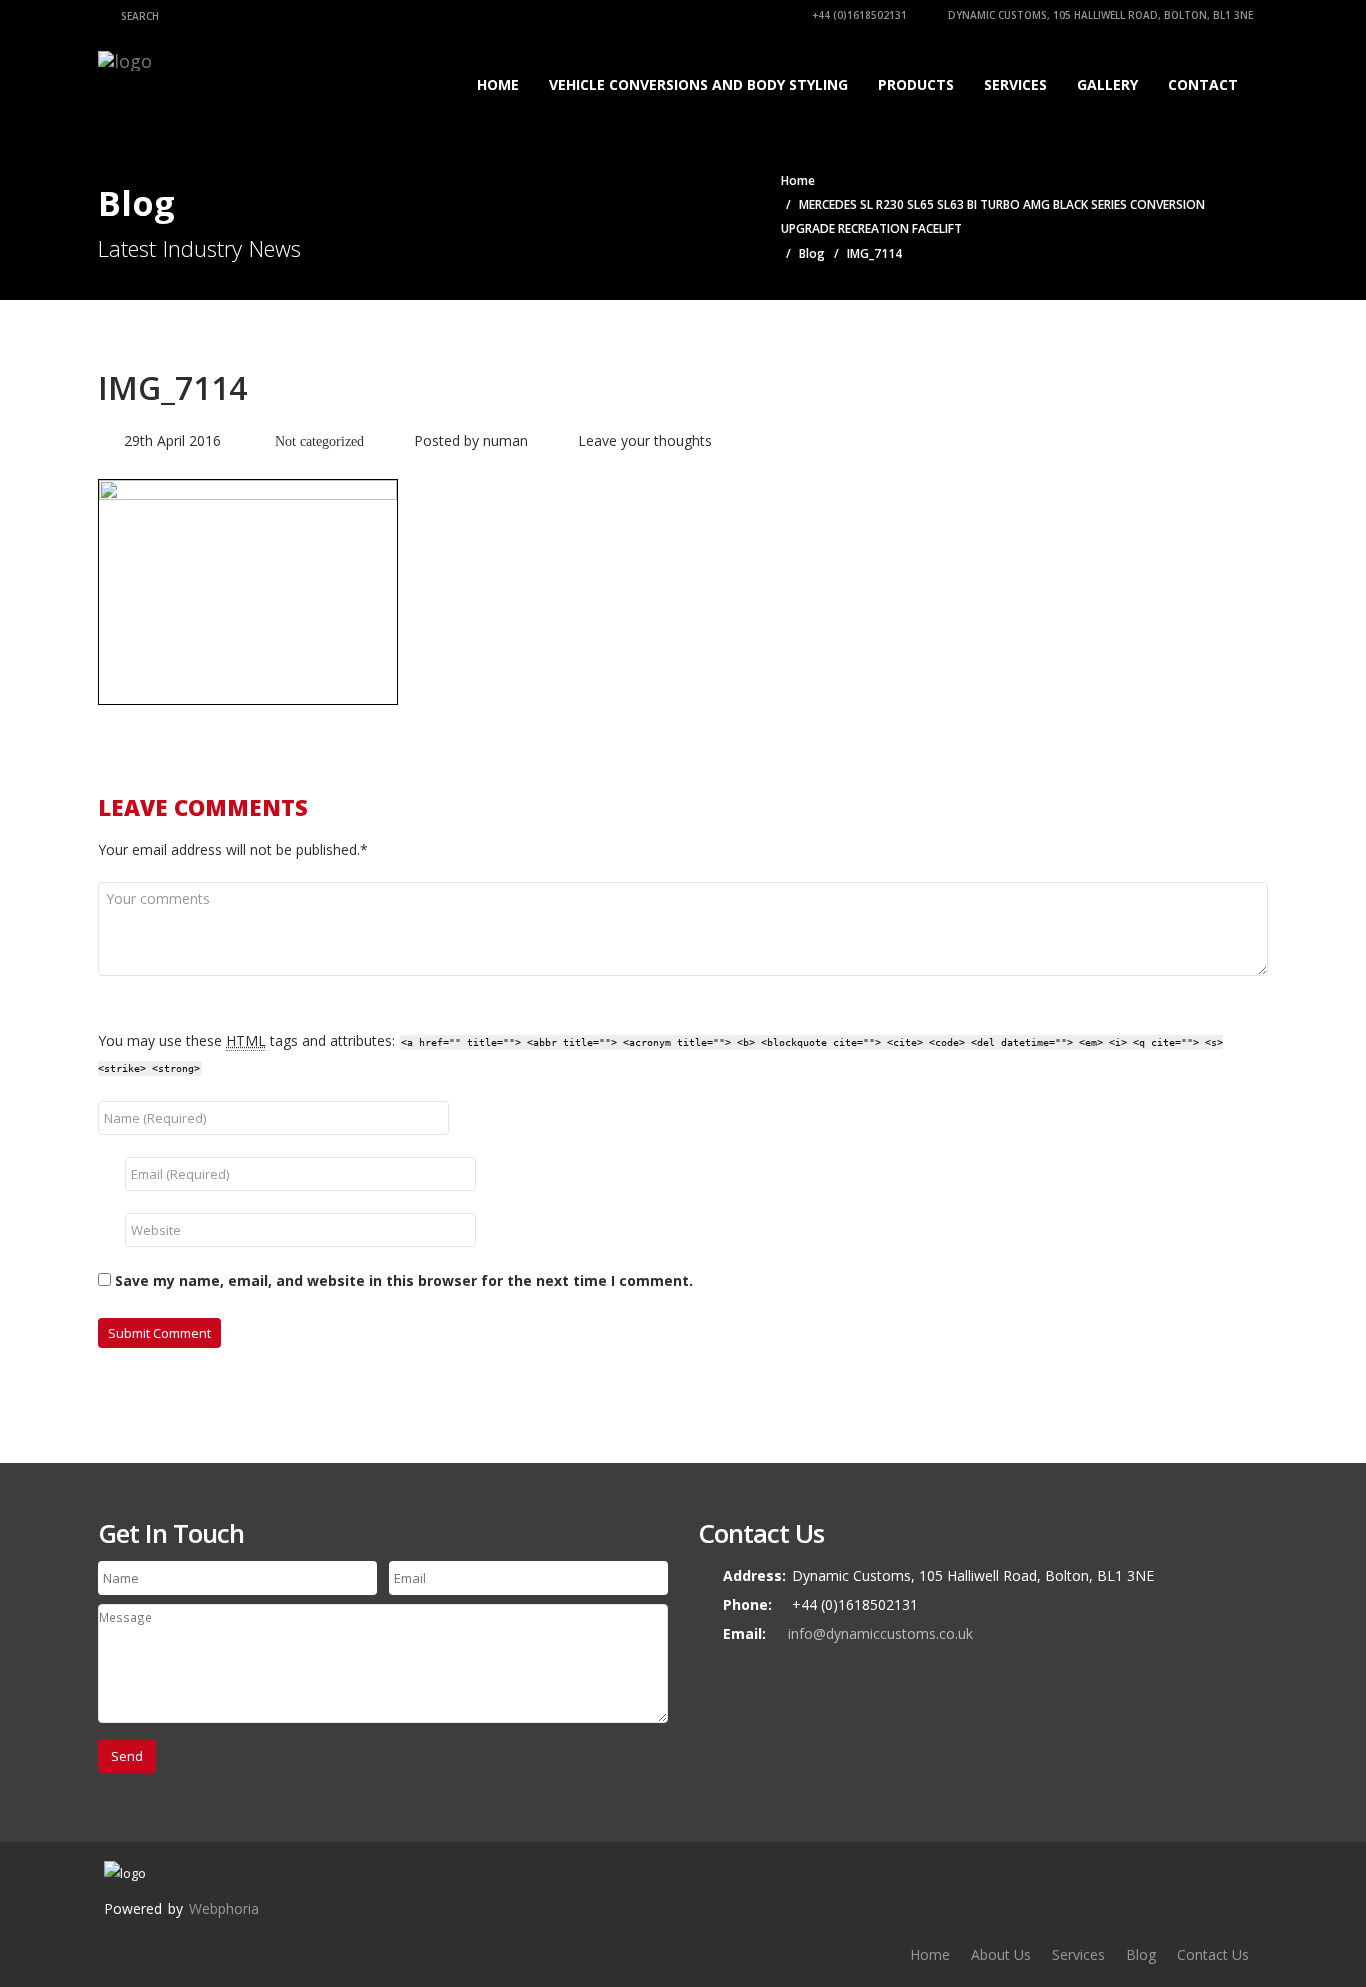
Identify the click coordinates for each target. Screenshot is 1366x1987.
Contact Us (1213, 1954)
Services (1015, 84)
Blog (812, 253)
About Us (1001, 1954)
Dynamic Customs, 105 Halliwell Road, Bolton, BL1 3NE (1099, 15)
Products (916, 84)
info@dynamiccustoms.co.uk (880, 1633)
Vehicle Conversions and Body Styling (698, 84)
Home (498, 84)
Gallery (1107, 84)
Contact (1203, 84)
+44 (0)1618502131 (858, 15)
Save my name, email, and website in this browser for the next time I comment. (404, 1280)
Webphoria (224, 1908)
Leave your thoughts (645, 440)
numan (505, 440)
